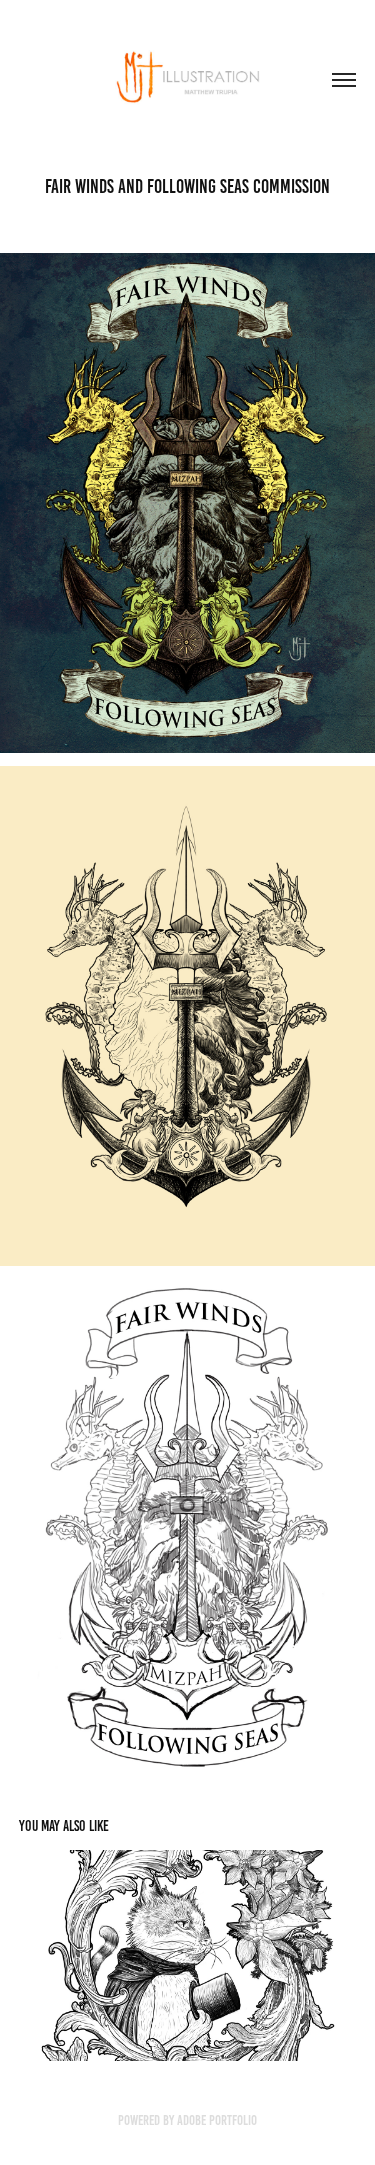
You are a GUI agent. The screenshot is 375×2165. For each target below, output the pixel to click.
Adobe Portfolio (217, 2120)
